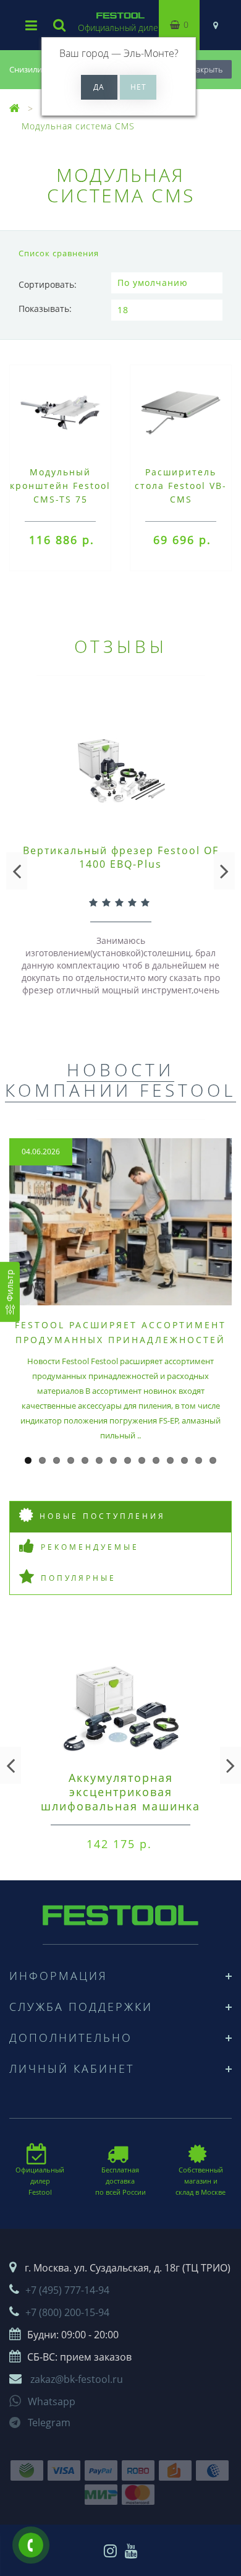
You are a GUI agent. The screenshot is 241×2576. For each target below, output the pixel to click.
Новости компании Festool (120, 1080)
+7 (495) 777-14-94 (67, 2290)
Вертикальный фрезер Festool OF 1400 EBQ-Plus (121, 857)
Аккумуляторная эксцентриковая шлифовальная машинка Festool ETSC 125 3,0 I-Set (121, 1799)
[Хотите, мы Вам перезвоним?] (31, 2545)
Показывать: (45, 309)
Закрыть (207, 69)
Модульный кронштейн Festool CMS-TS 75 (60, 486)
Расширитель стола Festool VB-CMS (181, 486)
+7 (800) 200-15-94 (67, 2312)
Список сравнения (59, 253)
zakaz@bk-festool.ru (77, 2379)
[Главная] (15, 109)
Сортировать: (48, 284)
